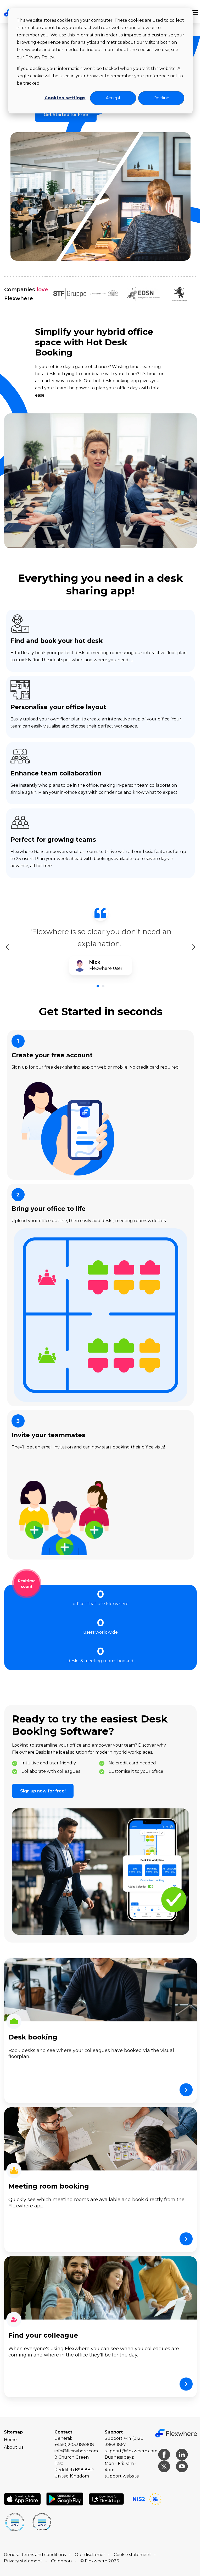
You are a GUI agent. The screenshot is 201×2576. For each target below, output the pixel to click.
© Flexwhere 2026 (100, 2548)
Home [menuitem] (10, 2427)
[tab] (96, 980)
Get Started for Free (64, 115)
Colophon (61, 2548)
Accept (109, 98)
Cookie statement (132, 2542)
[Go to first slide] (190, 941)
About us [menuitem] (14, 2434)
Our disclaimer (90, 2542)
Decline (157, 98)
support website (120, 2463)
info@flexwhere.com (75, 2438)
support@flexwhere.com (129, 2438)
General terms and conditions (35, 2542)
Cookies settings (61, 98)
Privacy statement (23, 2548)
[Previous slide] (7, 941)
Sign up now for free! (43, 1781)
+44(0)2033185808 (73, 2432)
